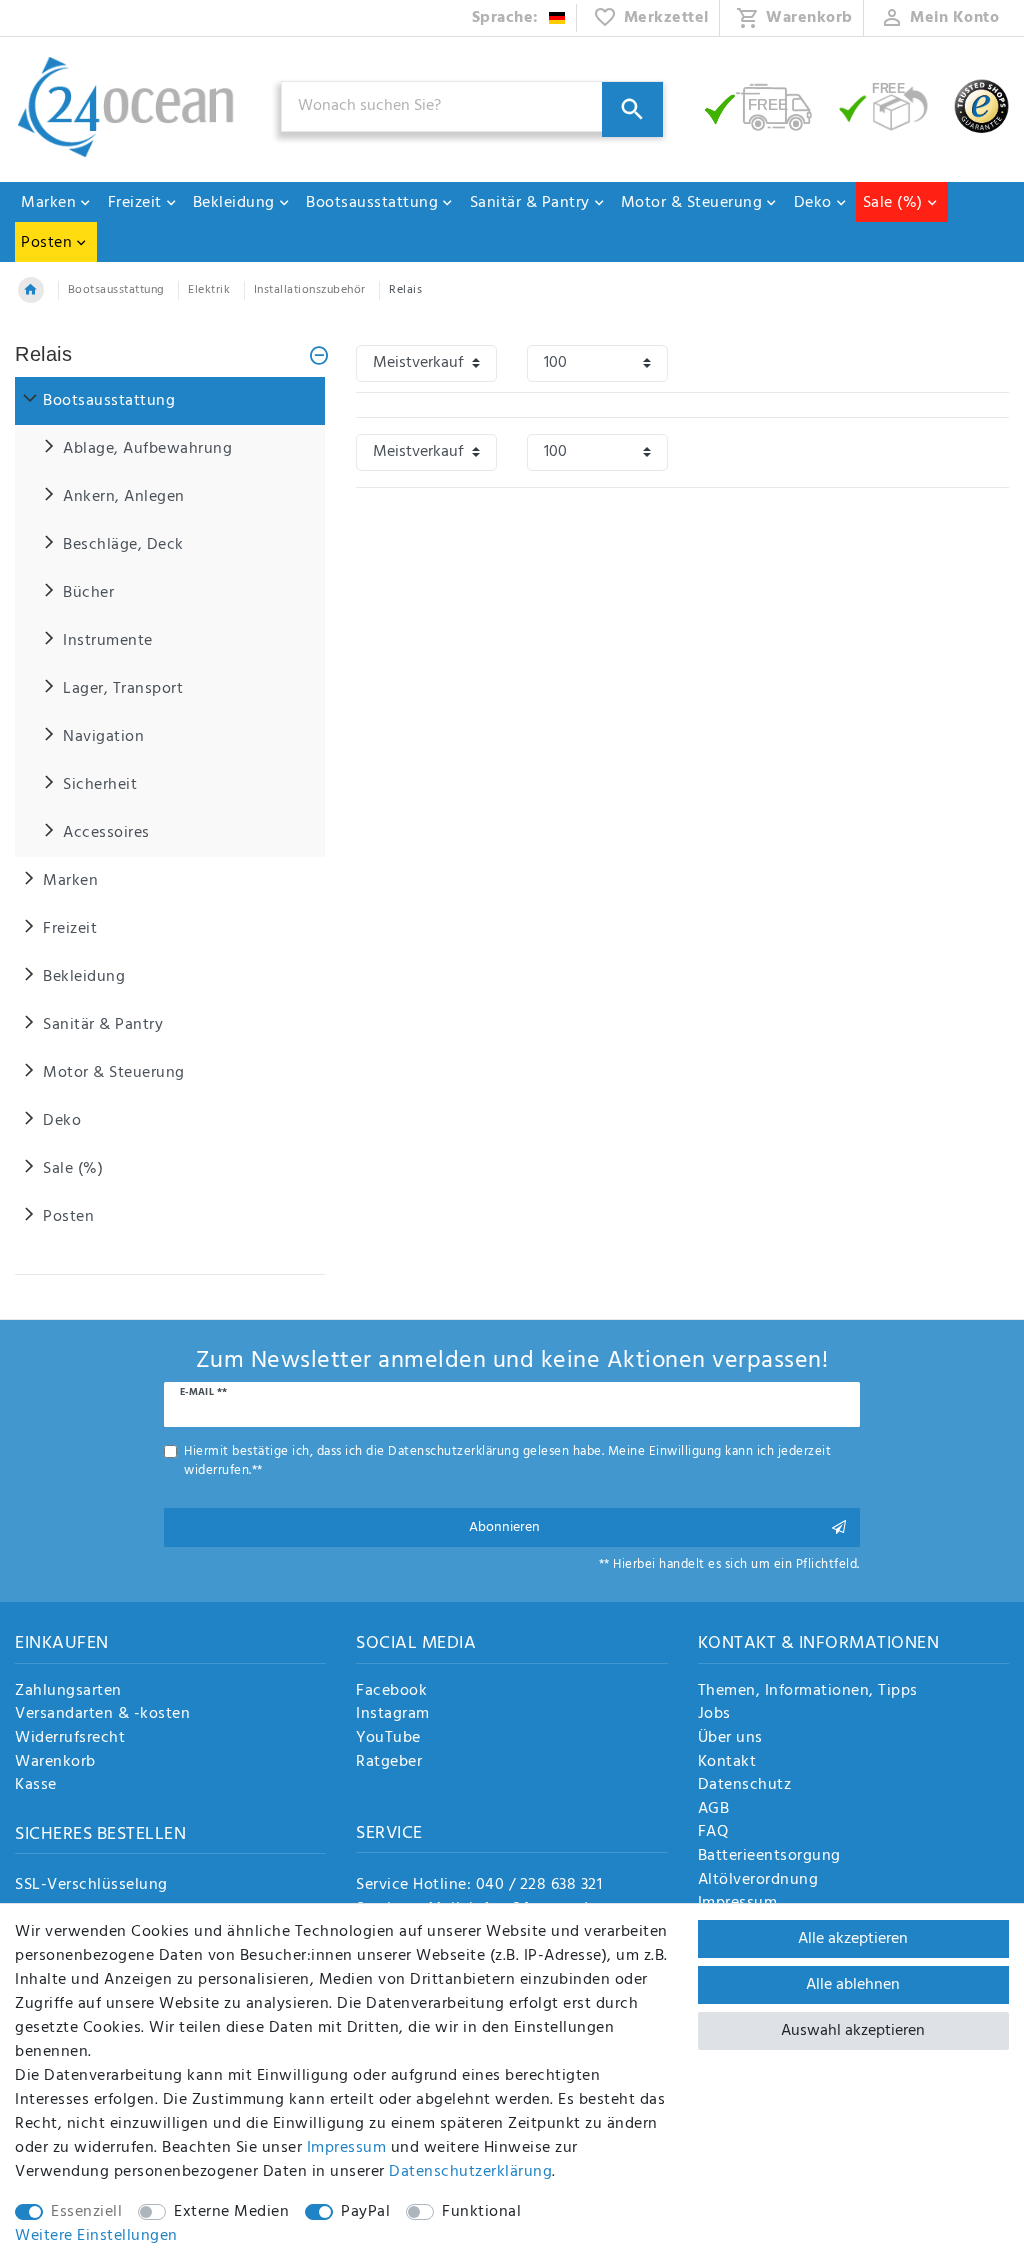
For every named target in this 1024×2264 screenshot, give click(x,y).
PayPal (365, 2212)
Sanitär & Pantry (530, 203)
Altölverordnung (758, 1881)
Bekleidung (234, 203)
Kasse (36, 1786)
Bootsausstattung (372, 203)
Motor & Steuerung (692, 203)
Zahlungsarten (68, 1692)
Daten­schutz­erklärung (470, 2172)
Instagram (393, 1715)
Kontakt (727, 1763)
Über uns (730, 1739)
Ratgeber (389, 1763)
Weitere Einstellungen (96, 2236)
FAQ (713, 1833)
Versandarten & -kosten (102, 1715)
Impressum (347, 2148)
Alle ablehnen (853, 1985)
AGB (714, 1810)
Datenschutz (745, 1786)
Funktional (481, 2212)
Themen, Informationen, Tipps (808, 1692)
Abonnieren (504, 1527)
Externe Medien (231, 2212)
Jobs (714, 1715)
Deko (813, 203)
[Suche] (632, 109)
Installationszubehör (310, 290)
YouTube (388, 1739)
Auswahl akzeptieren (853, 2031)
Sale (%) (893, 203)
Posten (46, 243)
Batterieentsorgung (769, 1857)
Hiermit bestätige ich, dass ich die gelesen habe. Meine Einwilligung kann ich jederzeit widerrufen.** (507, 1461)
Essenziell (86, 2212)
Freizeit (135, 203)
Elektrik (209, 290)
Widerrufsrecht (70, 1739)
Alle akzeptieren (853, 1939)
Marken (48, 203)
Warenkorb (55, 1763)
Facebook (391, 1692)
